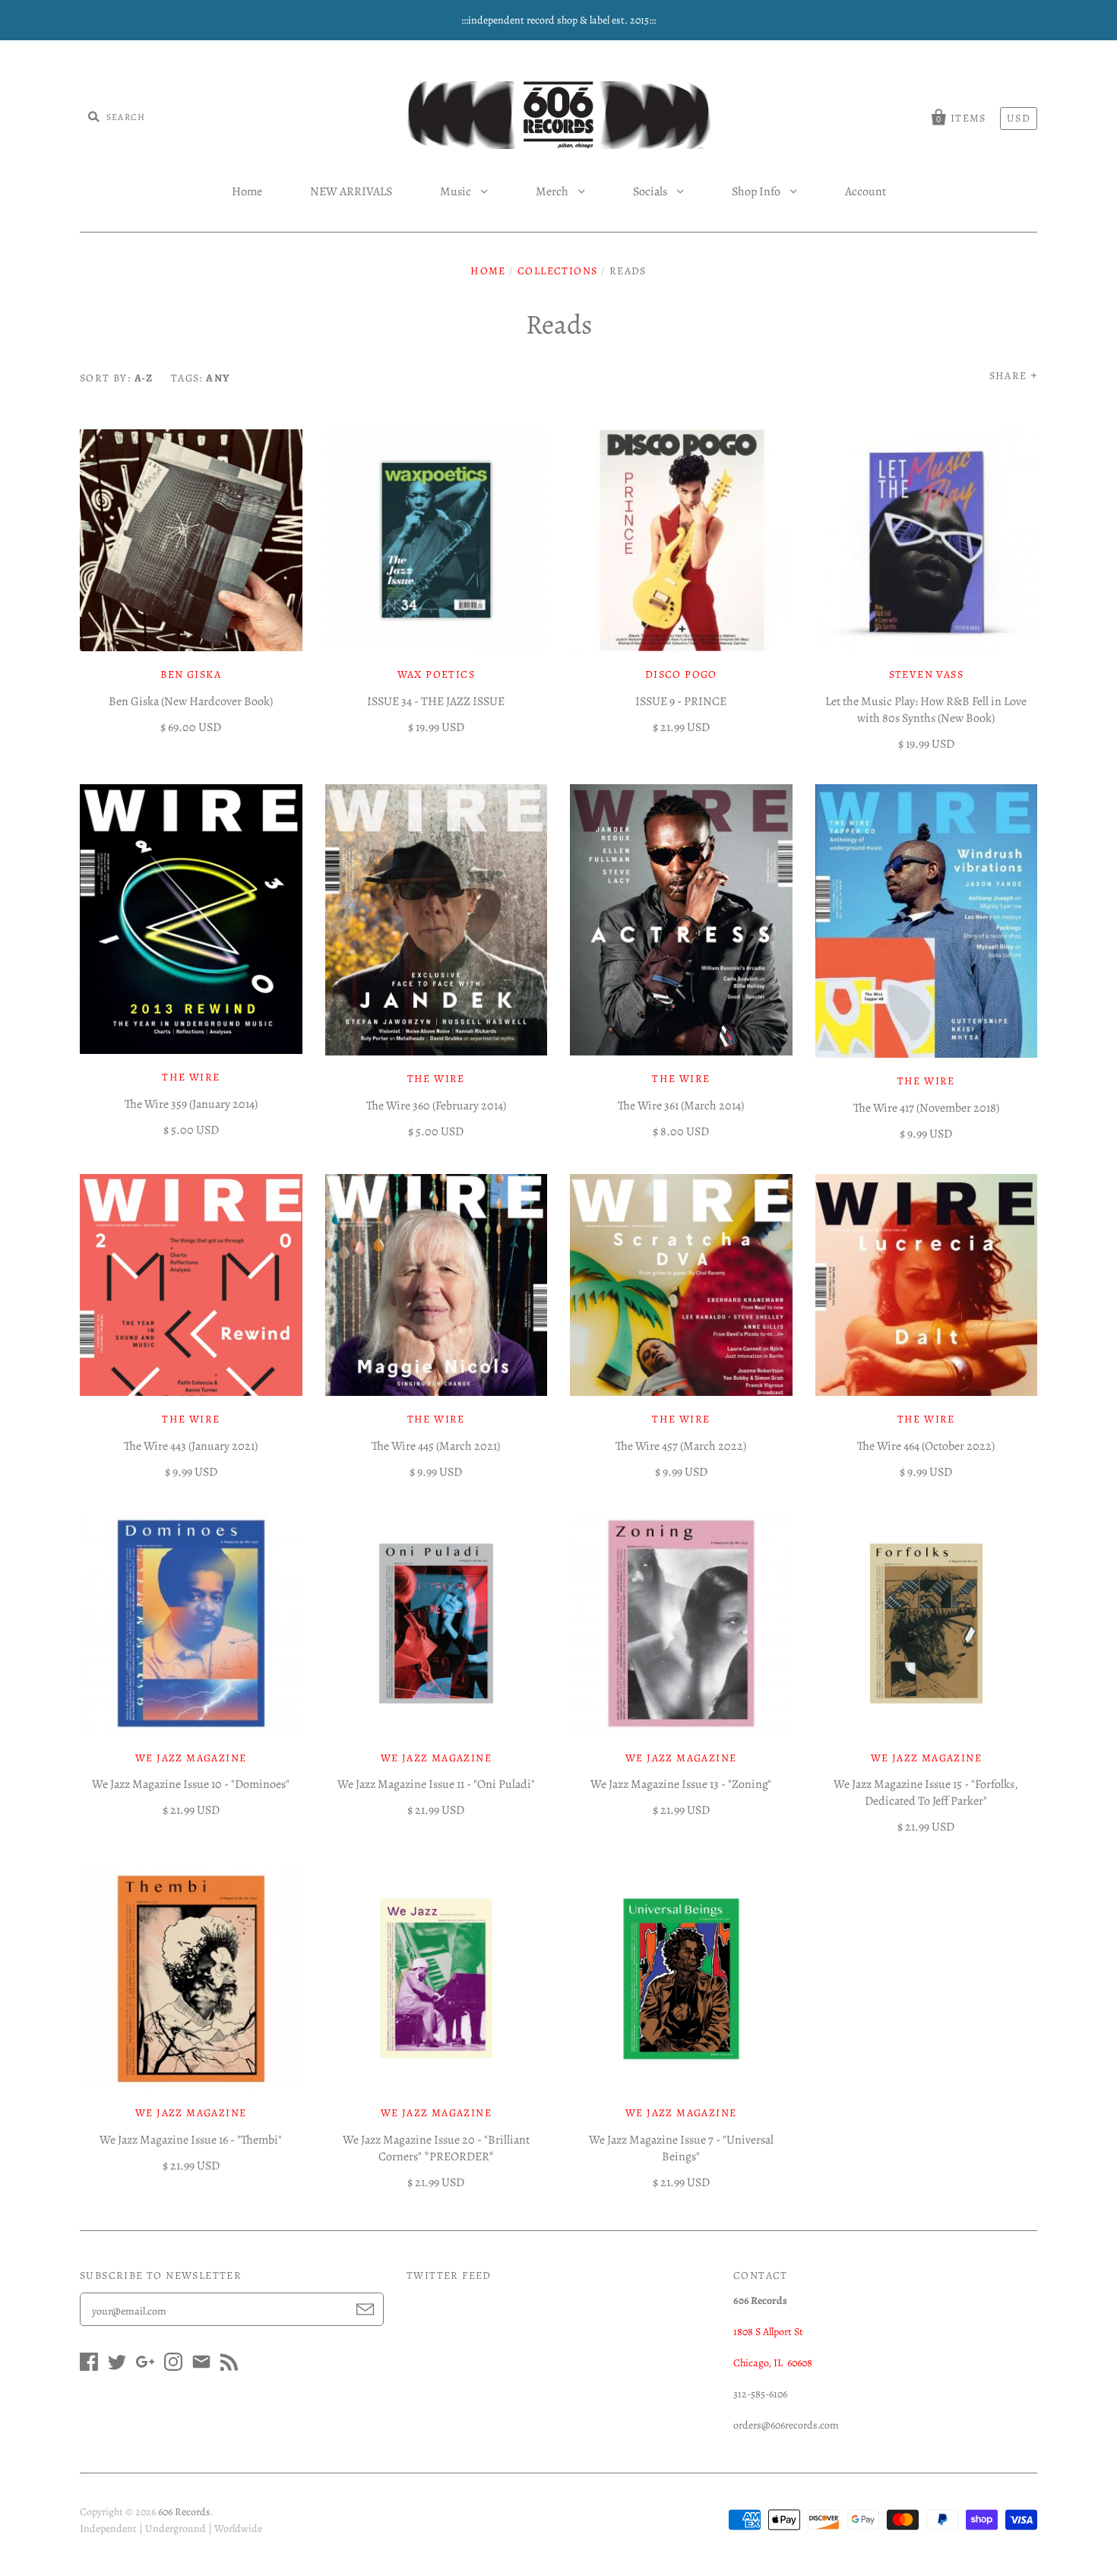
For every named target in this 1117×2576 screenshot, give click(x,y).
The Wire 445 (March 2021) (436, 1446)
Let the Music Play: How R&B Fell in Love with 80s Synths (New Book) (926, 710)
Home (247, 191)
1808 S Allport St (768, 2332)
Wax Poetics (436, 674)
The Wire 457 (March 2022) (681, 1446)
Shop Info (757, 191)
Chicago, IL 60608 (773, 2363)
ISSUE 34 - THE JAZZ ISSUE (436, 701)
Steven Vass (926, 674)
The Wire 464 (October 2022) (926, 1446)
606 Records (184, 2512)
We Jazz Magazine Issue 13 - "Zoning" (681, 1784)
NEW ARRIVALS (351, 191)
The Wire (191, 1077)
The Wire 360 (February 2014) (436, 1106)
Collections (557, 271)
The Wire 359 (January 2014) (191, 1104)
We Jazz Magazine (191, 1758)
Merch (553, 191)
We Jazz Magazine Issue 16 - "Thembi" (191, 2140)
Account (865, 191)
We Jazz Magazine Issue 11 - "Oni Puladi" (436, 1784)
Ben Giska (191, 674)
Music (457, 191)
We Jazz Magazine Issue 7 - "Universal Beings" (681, 2148)
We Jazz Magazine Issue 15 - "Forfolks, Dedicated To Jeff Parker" (926, 1793)
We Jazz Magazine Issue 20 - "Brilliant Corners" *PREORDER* (436, 2148)
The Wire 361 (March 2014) (681, 1106)
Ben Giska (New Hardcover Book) (191, 701)
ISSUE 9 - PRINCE (681, 701)
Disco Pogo (681, 674)
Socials (651, 191)
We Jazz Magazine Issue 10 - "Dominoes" (191, 1784)
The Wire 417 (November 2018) (926, 1108)
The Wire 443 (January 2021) (191, 1446)
